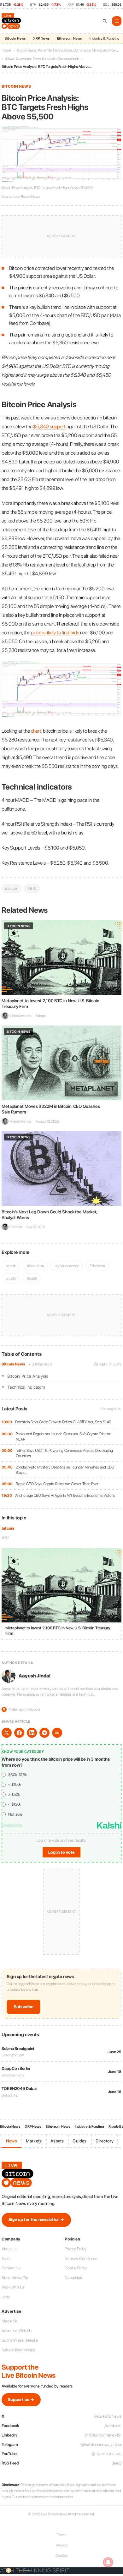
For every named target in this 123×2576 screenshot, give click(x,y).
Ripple (32, 1278)
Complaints (74, 2278)
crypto (11, 1278)
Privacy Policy (76, 2249)
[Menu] (117, 21)
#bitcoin (12, 888)
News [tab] (12, 2141)
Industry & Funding (105, 38)
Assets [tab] (57, 2141)
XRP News (41, 38)
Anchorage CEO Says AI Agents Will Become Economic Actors (65, 1495)
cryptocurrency (67, 1266)
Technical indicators (26, 1387)
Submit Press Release (20, 2340)
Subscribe (23, 2007)
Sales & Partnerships (19, 2350)
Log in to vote (61, 1852)
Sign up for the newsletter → (36, 2220)
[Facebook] (19, 1733)
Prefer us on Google (21, 1709)
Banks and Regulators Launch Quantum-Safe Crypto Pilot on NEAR (63, 1437)
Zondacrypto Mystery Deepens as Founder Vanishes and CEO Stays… (65, 1470)
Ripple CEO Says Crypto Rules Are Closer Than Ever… (58, 1484)
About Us (9, 2249)
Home (6, 50)
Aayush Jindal (35, 1676)
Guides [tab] (79, 2141)
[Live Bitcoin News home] (12, 21)
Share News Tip (15, 2278)
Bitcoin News (15, 38)
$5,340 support (49, 427)
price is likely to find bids (55, 633)
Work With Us (13, 2287)
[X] (7, 1733)
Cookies (61, 2556)
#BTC (32, 888)
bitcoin (8, 1528)
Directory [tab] (105, 2141)
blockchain (35, 1266)
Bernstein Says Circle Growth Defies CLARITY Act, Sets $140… (64, 1422)
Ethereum (97, 1266)
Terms (62, 2535)
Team (6, 2259)
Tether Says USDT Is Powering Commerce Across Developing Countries (64, 1453)
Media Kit (9, 2321)
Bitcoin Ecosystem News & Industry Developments (42, 58)
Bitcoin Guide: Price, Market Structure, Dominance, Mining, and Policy (68, 50)
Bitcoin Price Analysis (28, 1376)
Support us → (21, 2400)
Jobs (6, 2297)
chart (36, 731)
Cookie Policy (76, 2268)
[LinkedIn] (32, 1733)
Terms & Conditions (81, 2259)
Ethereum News (70, 38)
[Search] (105, 21)
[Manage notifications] (108, 2562)
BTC (5, 1537)
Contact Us (11, 2268)
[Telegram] (44, 1733)
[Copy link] (57, 1733)
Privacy (61, 2545)
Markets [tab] (34, 2141)
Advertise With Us (17, 2331)
